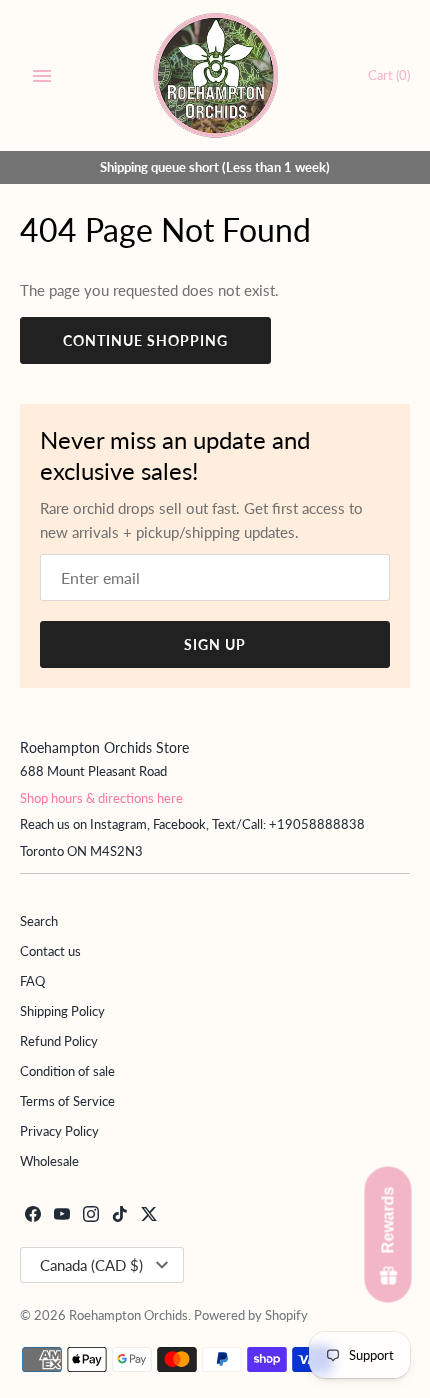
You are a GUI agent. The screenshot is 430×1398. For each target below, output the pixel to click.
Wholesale (49, 1161)
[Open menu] (42, 76)
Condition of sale (67, 1071)
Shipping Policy (62, 1011)
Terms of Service (67, 1101)
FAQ (32, 981)
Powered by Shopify (251, 1315)
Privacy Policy (59, 1131)
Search (39, 921)
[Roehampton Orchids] (215, 75)
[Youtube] (62, 1216)
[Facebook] (33, 1216)
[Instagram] (91, 1216)
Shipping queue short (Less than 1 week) (215, 167)
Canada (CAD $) (91, 1265)
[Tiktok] (120, 1216)
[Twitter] (149, 1216)
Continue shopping (145, 340)
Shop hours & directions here (101, 798)
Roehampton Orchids (128, 1315)
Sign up (215, 644)
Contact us (50, 951)
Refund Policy (59, 1041)
